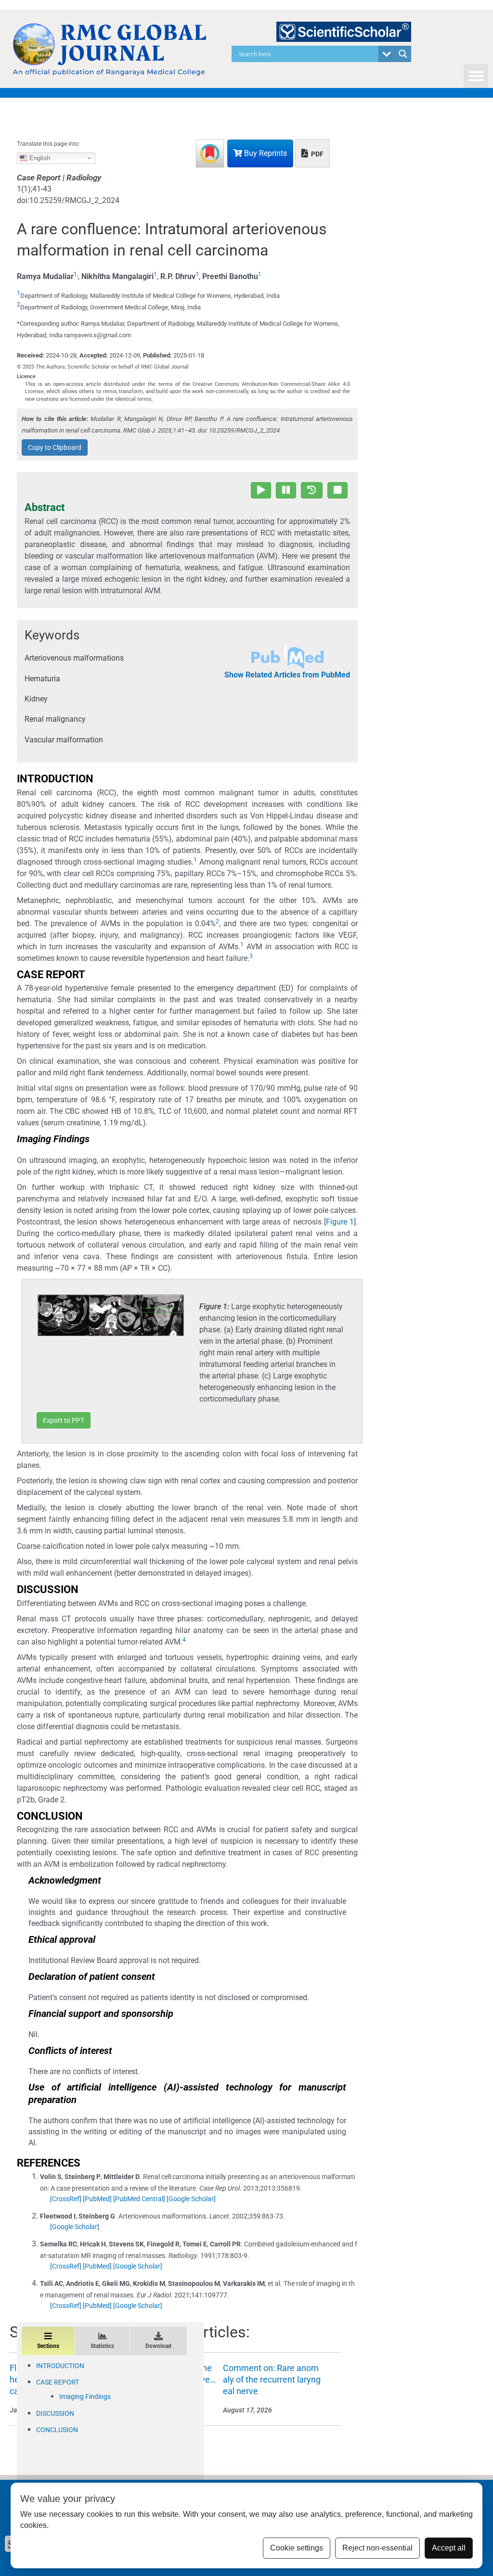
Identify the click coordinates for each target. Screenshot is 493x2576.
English (39, 158)
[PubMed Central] (139, 2199)
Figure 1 (340, 1222)
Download (158, 2346)
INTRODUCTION (60, 2366)
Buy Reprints (265, 153)
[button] (476, 76)
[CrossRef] (66, 2199)
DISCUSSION (55, 2413)
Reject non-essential (377, 2548)
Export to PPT (64, 1420)
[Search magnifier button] (403, 54)
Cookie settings (297, 2548)
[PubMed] (97, 2199)
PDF (317, 154)
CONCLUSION (57, 2430)
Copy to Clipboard (55, 447)
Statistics (102, 2346)
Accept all (449, 2548)
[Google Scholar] (191, 2199)
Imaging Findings (85, 2397)
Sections (48, 2346)
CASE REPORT (58, 2382)
